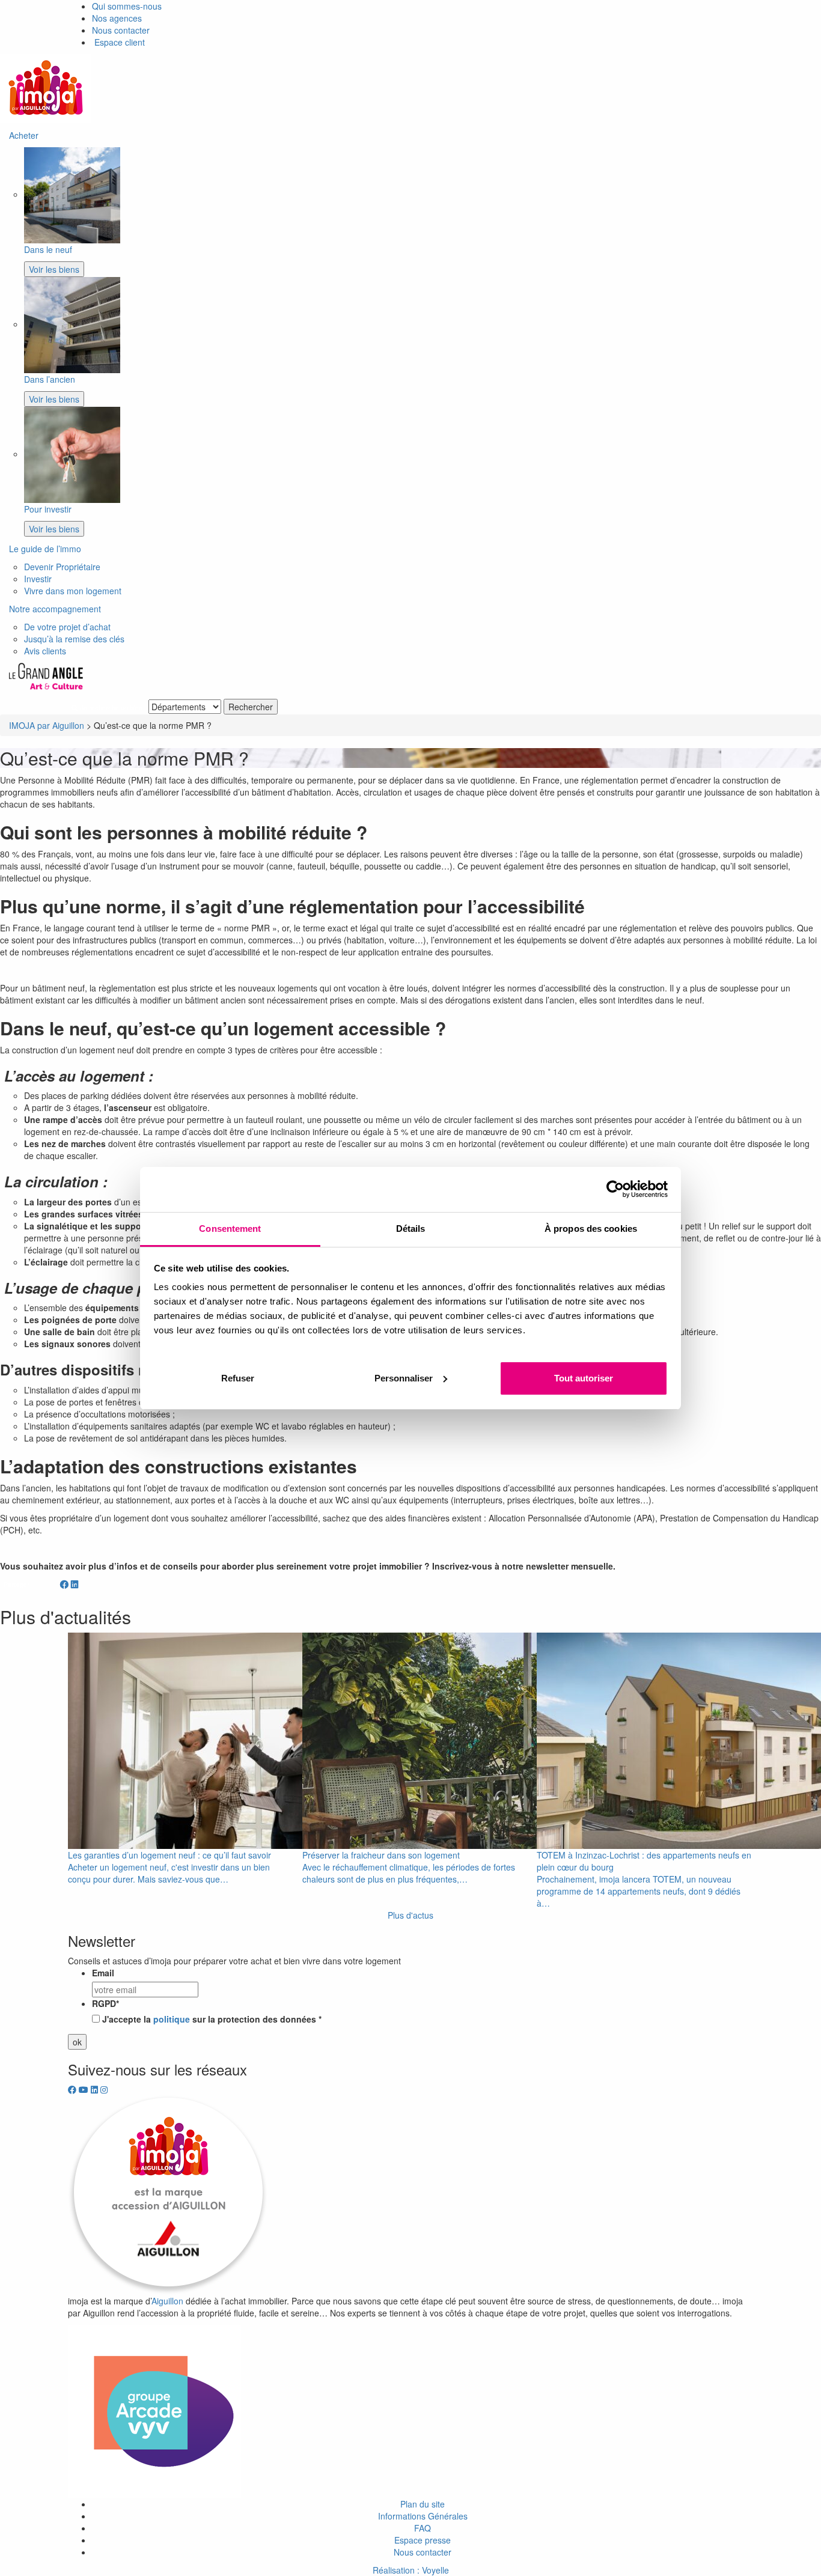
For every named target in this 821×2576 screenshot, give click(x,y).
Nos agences (117, 18)
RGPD (105, 2003)
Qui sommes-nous (127, 6)
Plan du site (423, 2504)
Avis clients (45, 651)
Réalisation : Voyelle (411, 2570)
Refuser (238, 1378)
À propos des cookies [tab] (591, 1229)
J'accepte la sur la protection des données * (212, 2019)
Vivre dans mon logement (73, 591)
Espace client (118, 42)
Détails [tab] (411, 1229)
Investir (38, 579)
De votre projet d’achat (67, 627)
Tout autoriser (584, 1378)
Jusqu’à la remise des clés (74, 639)
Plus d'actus (410, 1915)
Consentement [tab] (230, 1229)
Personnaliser (404, 1378)
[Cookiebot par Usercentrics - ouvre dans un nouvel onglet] (615, 1189)
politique (172, 2019)
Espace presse (423, 2540)
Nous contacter (121, 30)
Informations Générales (423, 2516)
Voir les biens (54, 269)
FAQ (423, 2528)
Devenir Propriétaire (62, 567)
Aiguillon (167, 2301)
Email (103, 1973)
